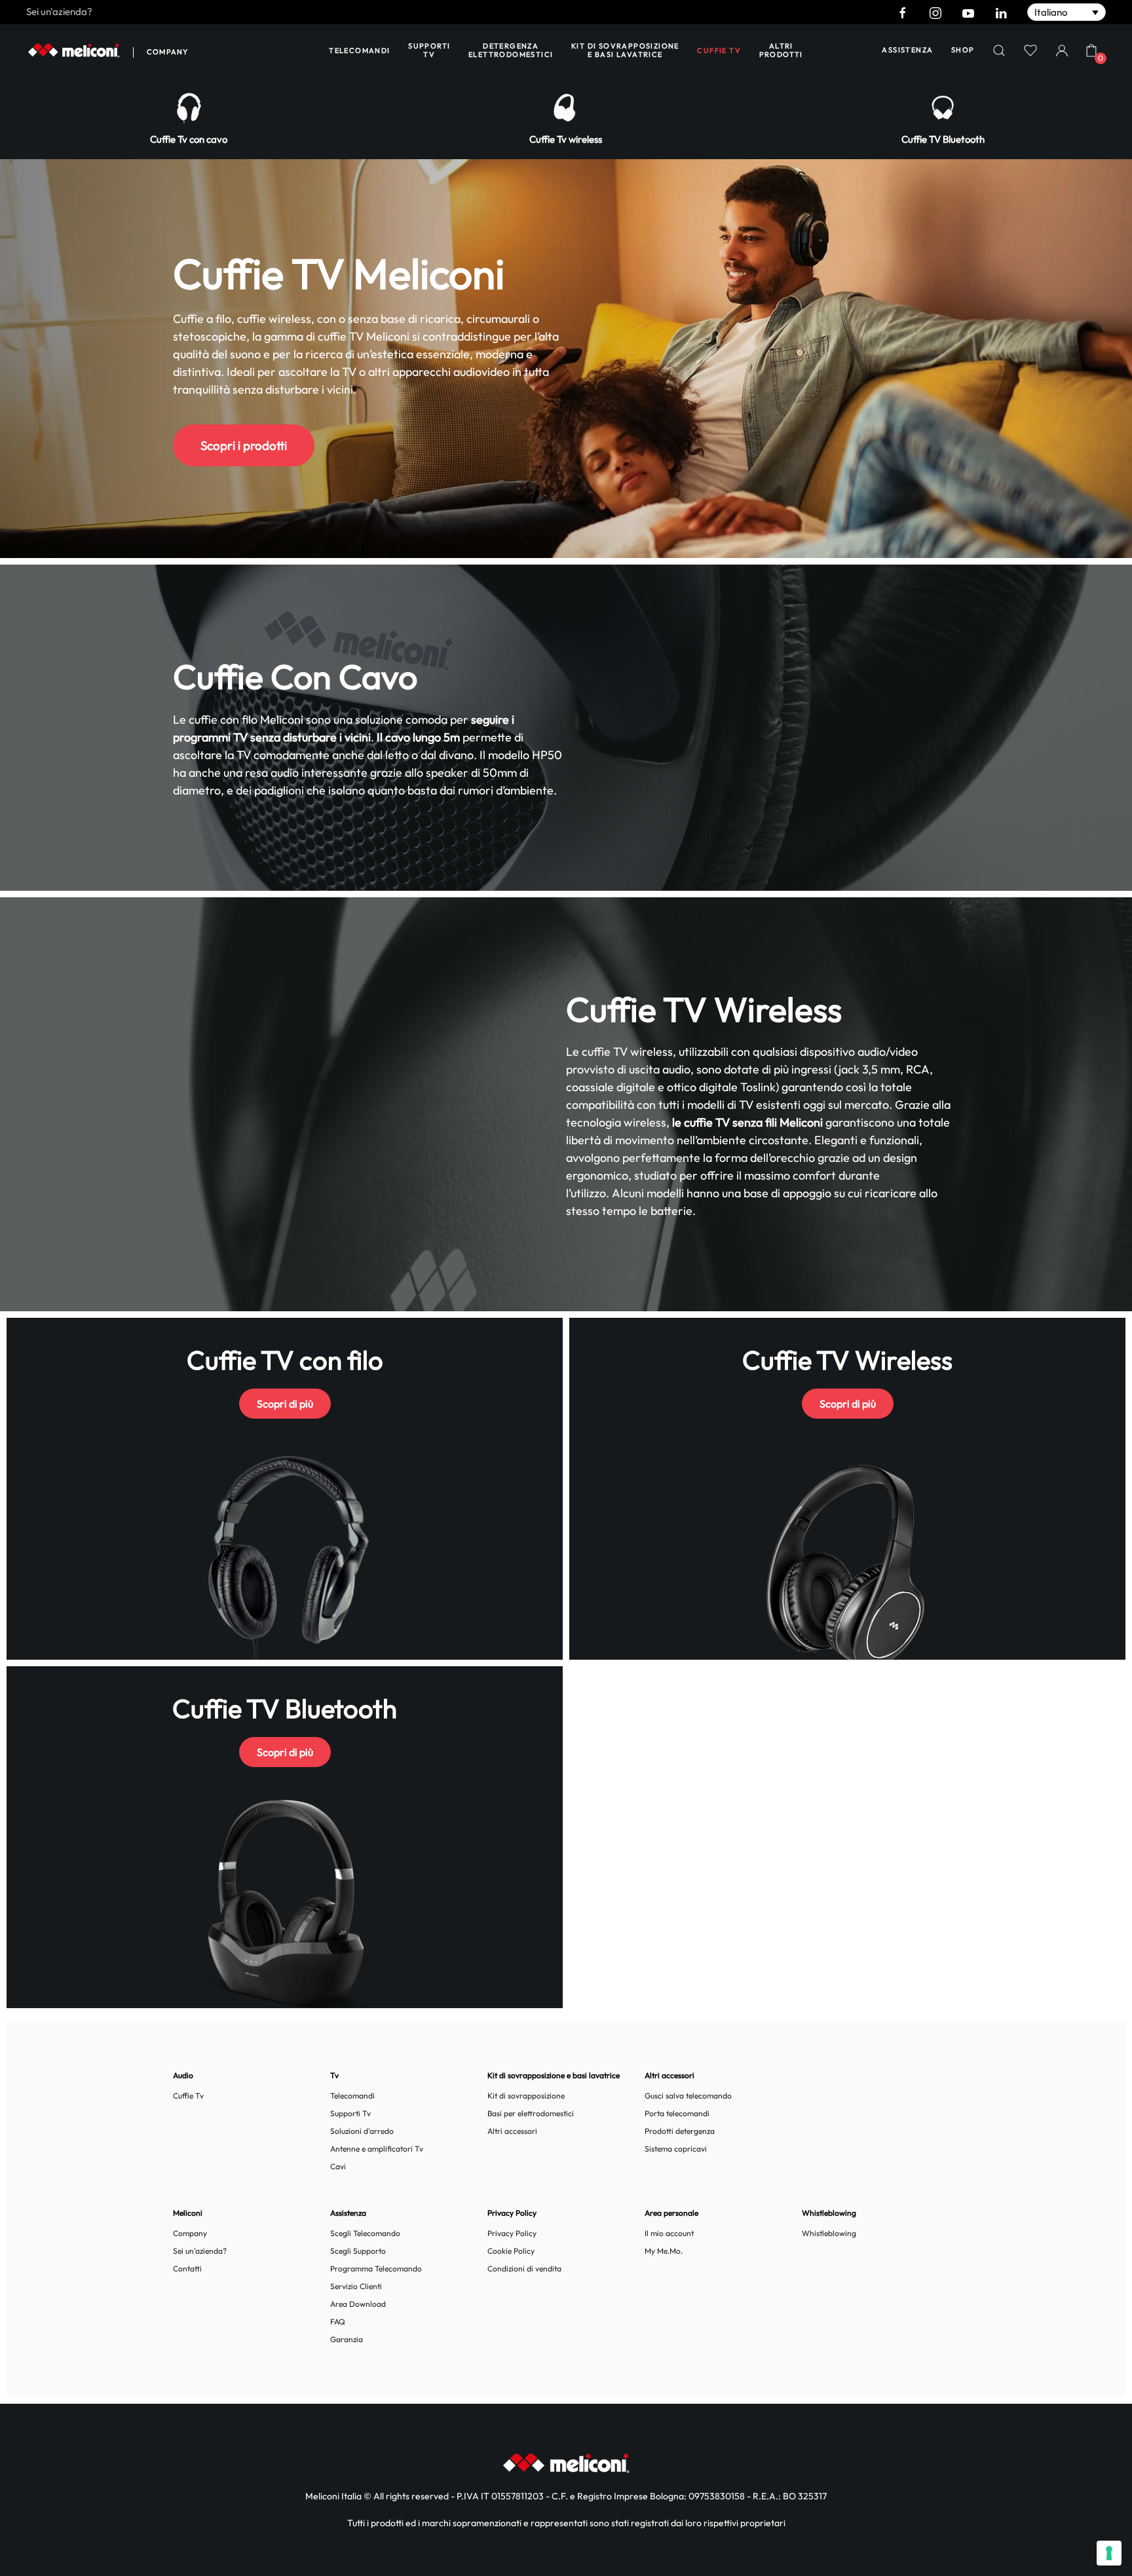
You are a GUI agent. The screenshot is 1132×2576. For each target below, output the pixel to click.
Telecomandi (359, 50)
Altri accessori (512, 2131)
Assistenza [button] (907, 50)
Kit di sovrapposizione (526, 2096)
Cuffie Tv (188, 2096)
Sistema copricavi (676, 2149)
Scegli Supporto (358, 2251)
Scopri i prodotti (244, 445)
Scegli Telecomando (365, 2233)
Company (167, 52)
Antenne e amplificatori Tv (377, 2149)
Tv (334, 2075)
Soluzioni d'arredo (362, 2131)
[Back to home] (74, 50)
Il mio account (669, 2233)
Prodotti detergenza (680, 2131)
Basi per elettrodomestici (531, 2113)
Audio (183, 2075)
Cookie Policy (511, 2251)
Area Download (358, 2304)
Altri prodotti (781, 50)
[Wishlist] (1030, 50)
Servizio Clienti (356, 2286)
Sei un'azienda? (59, 11)
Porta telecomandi (677, 2113)
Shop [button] (963, 50)
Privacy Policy (512, 2233)
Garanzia (347, 2339)
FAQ (338, 2322)
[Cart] (1091, 50)
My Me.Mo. (664, 2251)
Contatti (187, 2268)
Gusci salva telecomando (688, 2096)
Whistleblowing (829, 2233)
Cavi (338, 2166)
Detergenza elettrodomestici (511, 50)
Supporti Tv (429, 50)
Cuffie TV (719, 50)
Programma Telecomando (376, 2268)
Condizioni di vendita (524, 2268)
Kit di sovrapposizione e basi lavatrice (625, 50)
